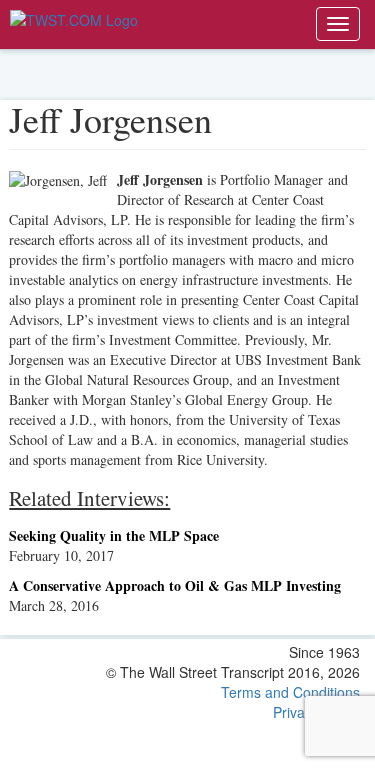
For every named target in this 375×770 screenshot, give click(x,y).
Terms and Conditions (290, 692)
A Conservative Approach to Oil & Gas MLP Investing (175, 585)
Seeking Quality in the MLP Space (114, 535)
